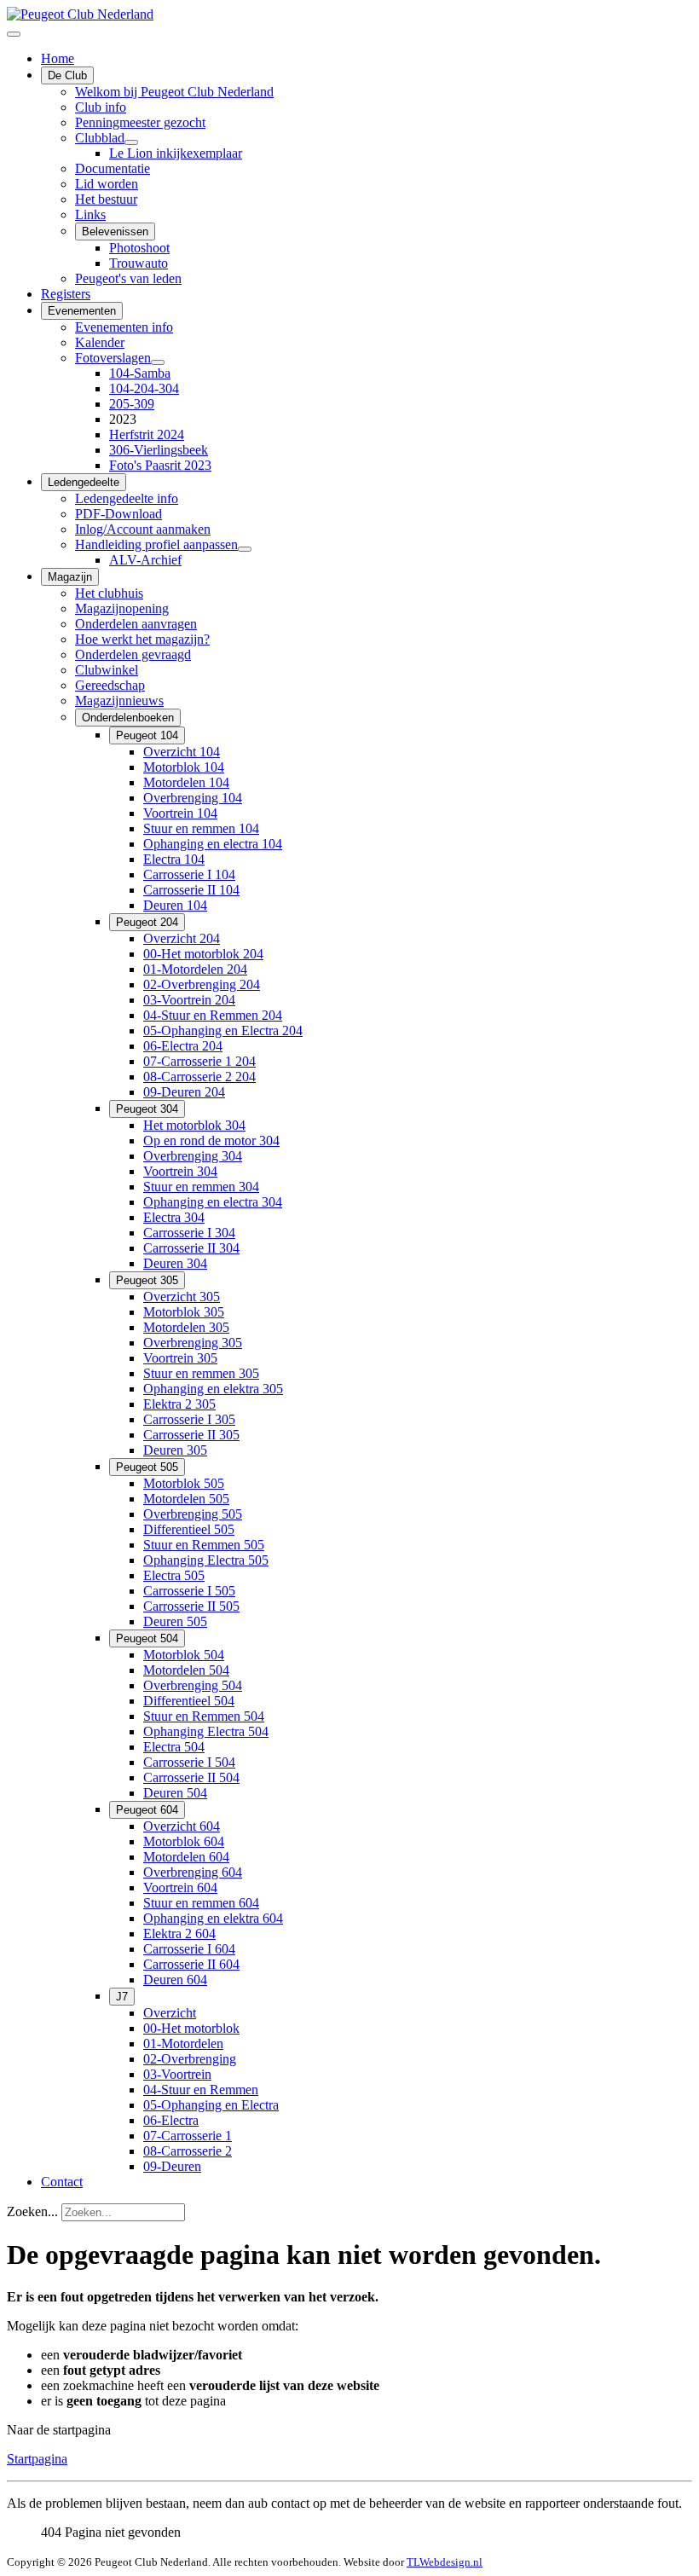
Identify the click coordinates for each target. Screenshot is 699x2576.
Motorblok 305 (184, 1312)
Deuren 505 (175, 1621)
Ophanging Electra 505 (206, 1560)
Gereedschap (110, 685)
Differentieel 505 (189, 1529)
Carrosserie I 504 (189, 1762)
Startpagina (37, 2459)
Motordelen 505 (186, 1499)
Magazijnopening (122, 608)
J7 (122, 1997)
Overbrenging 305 (193, 1343)
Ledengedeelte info (127, 498)
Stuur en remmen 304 (201, 1187)
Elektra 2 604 (179, 1933)
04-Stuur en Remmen (201, 2090)
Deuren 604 (175, 1980)
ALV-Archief (145, 560)
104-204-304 (144, 388)
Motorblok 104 (184, 767)
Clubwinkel (107, 670)
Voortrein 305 (180, 1358)
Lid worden (107, 184)
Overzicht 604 (182, 1826)
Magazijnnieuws (119, 700)
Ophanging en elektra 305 (213, 1389)
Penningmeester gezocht (140, 122)
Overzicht (170, 2013)
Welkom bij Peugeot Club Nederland (174, 92)
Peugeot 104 (147, 735)
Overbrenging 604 (193, 1872)
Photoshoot (139, 248)
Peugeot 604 (147, 1810)
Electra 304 (174, 1217)
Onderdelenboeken (128, 718)
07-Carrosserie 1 (188, 2136)
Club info (101, 107)
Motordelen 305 (186, 1327)
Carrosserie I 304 (189, 1233)
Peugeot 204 (147, 922)
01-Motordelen (183, 2043)
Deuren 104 (175, 905)
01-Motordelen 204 (195, 969)
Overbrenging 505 (193, 1514)
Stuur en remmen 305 (201, 1373)
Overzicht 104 (182, 752)
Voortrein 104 (180, 813)
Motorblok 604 (184, 1841)
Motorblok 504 (184, 1655)
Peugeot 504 (147, 1638)
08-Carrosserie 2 (188, 2151)
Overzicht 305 (182, 1297)
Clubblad (100, 138)
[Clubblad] (131, 142)
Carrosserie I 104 (189, 874)
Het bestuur (106, 199)
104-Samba (140, 373)
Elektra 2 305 (179, 1404)
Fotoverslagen (113, 358)
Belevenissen (115, 232)
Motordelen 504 (186, 1670)
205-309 (132, 404)
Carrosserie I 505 (189, 1591)
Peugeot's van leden (128, 278)
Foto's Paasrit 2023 (160, 465)
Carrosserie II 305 (191, 1435)
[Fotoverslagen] (158, 362)
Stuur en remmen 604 (201, 1903)
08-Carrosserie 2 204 (199, 1077)
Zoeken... (32, 2211)
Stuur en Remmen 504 (204, 1716)
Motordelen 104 (186, 782)
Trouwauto (139, 263)
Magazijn (70, 577)
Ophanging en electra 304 (213, 1202)
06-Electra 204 (183, 1046)
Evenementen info (124, 327)
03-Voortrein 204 (189, 1000)
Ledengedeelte (84, 482)
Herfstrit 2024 (147, 434)
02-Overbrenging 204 (202, 984)
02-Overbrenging (190, 2059)
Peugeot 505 (147, 1467)
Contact (62, 2182)
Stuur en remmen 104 (201, 828)
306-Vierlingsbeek (159, 450)
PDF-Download (118, 514)
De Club (67, 75)
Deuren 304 (175, 1263)
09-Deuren (172, 2166)
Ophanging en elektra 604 (213, 1918)
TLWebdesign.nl (445, 2562)
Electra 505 (174, 1575)
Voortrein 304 (180, 1171)
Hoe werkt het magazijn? (142, 639)
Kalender (100, 342)
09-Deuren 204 (184, 1092)
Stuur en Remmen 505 (204, 1545)
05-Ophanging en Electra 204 (223, 1030)
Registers (66, 294)
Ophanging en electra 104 (213, 844)
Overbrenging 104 (193, 798)
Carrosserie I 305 (189, 1419)
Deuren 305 (175, 1450)
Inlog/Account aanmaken (143, 529)
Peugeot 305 (147, 1280)
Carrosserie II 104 (191, 890)
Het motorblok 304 (194, 1125)
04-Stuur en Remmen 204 (213, 1015)
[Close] (14, 34)
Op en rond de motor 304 (211, 1140)
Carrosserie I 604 (189, 1949)
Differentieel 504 (189, 1701)
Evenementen (82, 311)
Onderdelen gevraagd (133, 654)
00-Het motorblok (191, 2028)
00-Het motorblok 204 (203, 954)
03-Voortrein (177, 2074)
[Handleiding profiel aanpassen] (245, 549)
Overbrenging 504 (193, 1685)
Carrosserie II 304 (191, 1248)
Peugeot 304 (147, 1109)
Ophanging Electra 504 (206, 1731)
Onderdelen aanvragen (136, 624)
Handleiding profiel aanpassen (156, 544)
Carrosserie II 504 (191, 1777)
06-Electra (171, 2120)
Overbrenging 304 (193, 1156)
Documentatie (113, 168)
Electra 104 (174, 859)
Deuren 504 (175, 1793)
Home (58, 58)
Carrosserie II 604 (191, 1964)
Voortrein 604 (180, 1887)
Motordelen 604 (186, 1857)
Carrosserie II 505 (191, 1606)
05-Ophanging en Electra (211, 2105)
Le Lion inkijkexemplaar (176, 153)
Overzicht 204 (182, 938)
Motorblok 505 (184, 1483)
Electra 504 (174, 1747)
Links (90, 214)
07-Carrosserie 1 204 (199, 1061)
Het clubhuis (109, 593)
